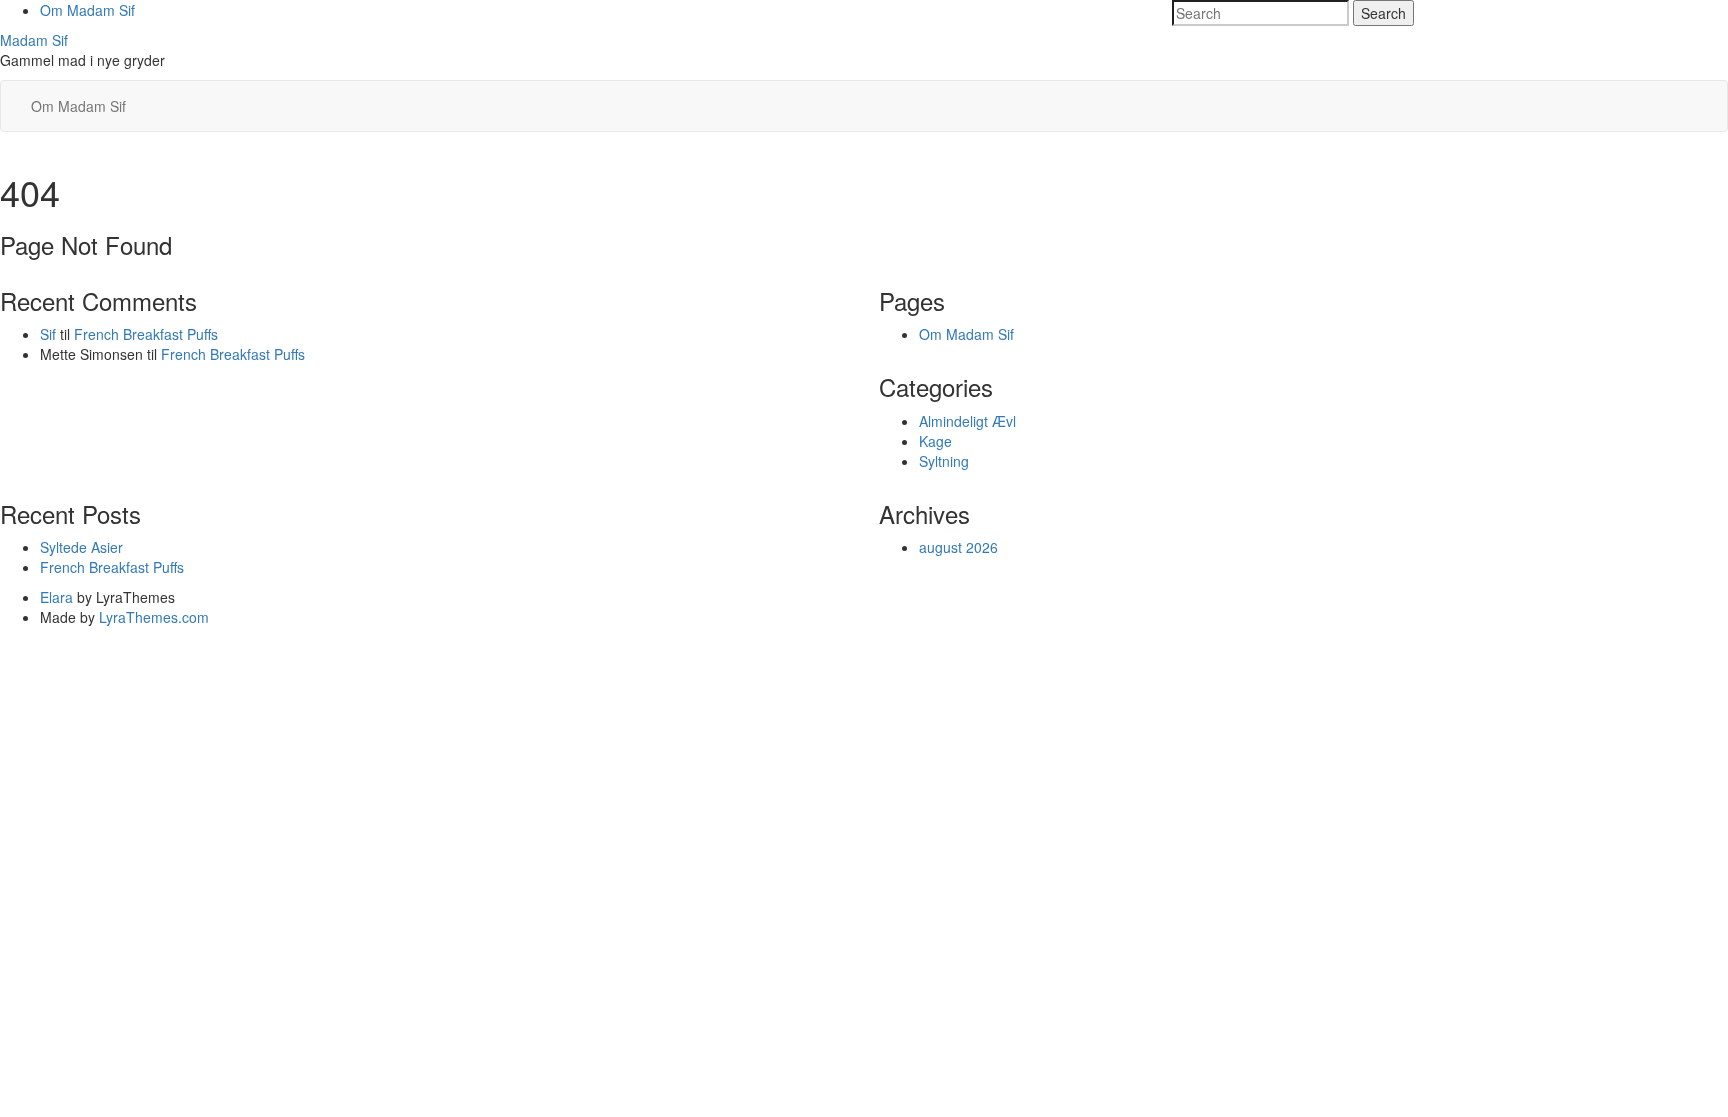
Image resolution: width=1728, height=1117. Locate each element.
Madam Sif (34, 40)
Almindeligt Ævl (967, 421)
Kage (935, 441)
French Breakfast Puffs (146, 334)
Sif (48, 334)
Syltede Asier (81, 547)
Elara (56, 597)
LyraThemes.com (154, 617)
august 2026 (958, 547)
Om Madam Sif (87, 10)
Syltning (944, 461)
